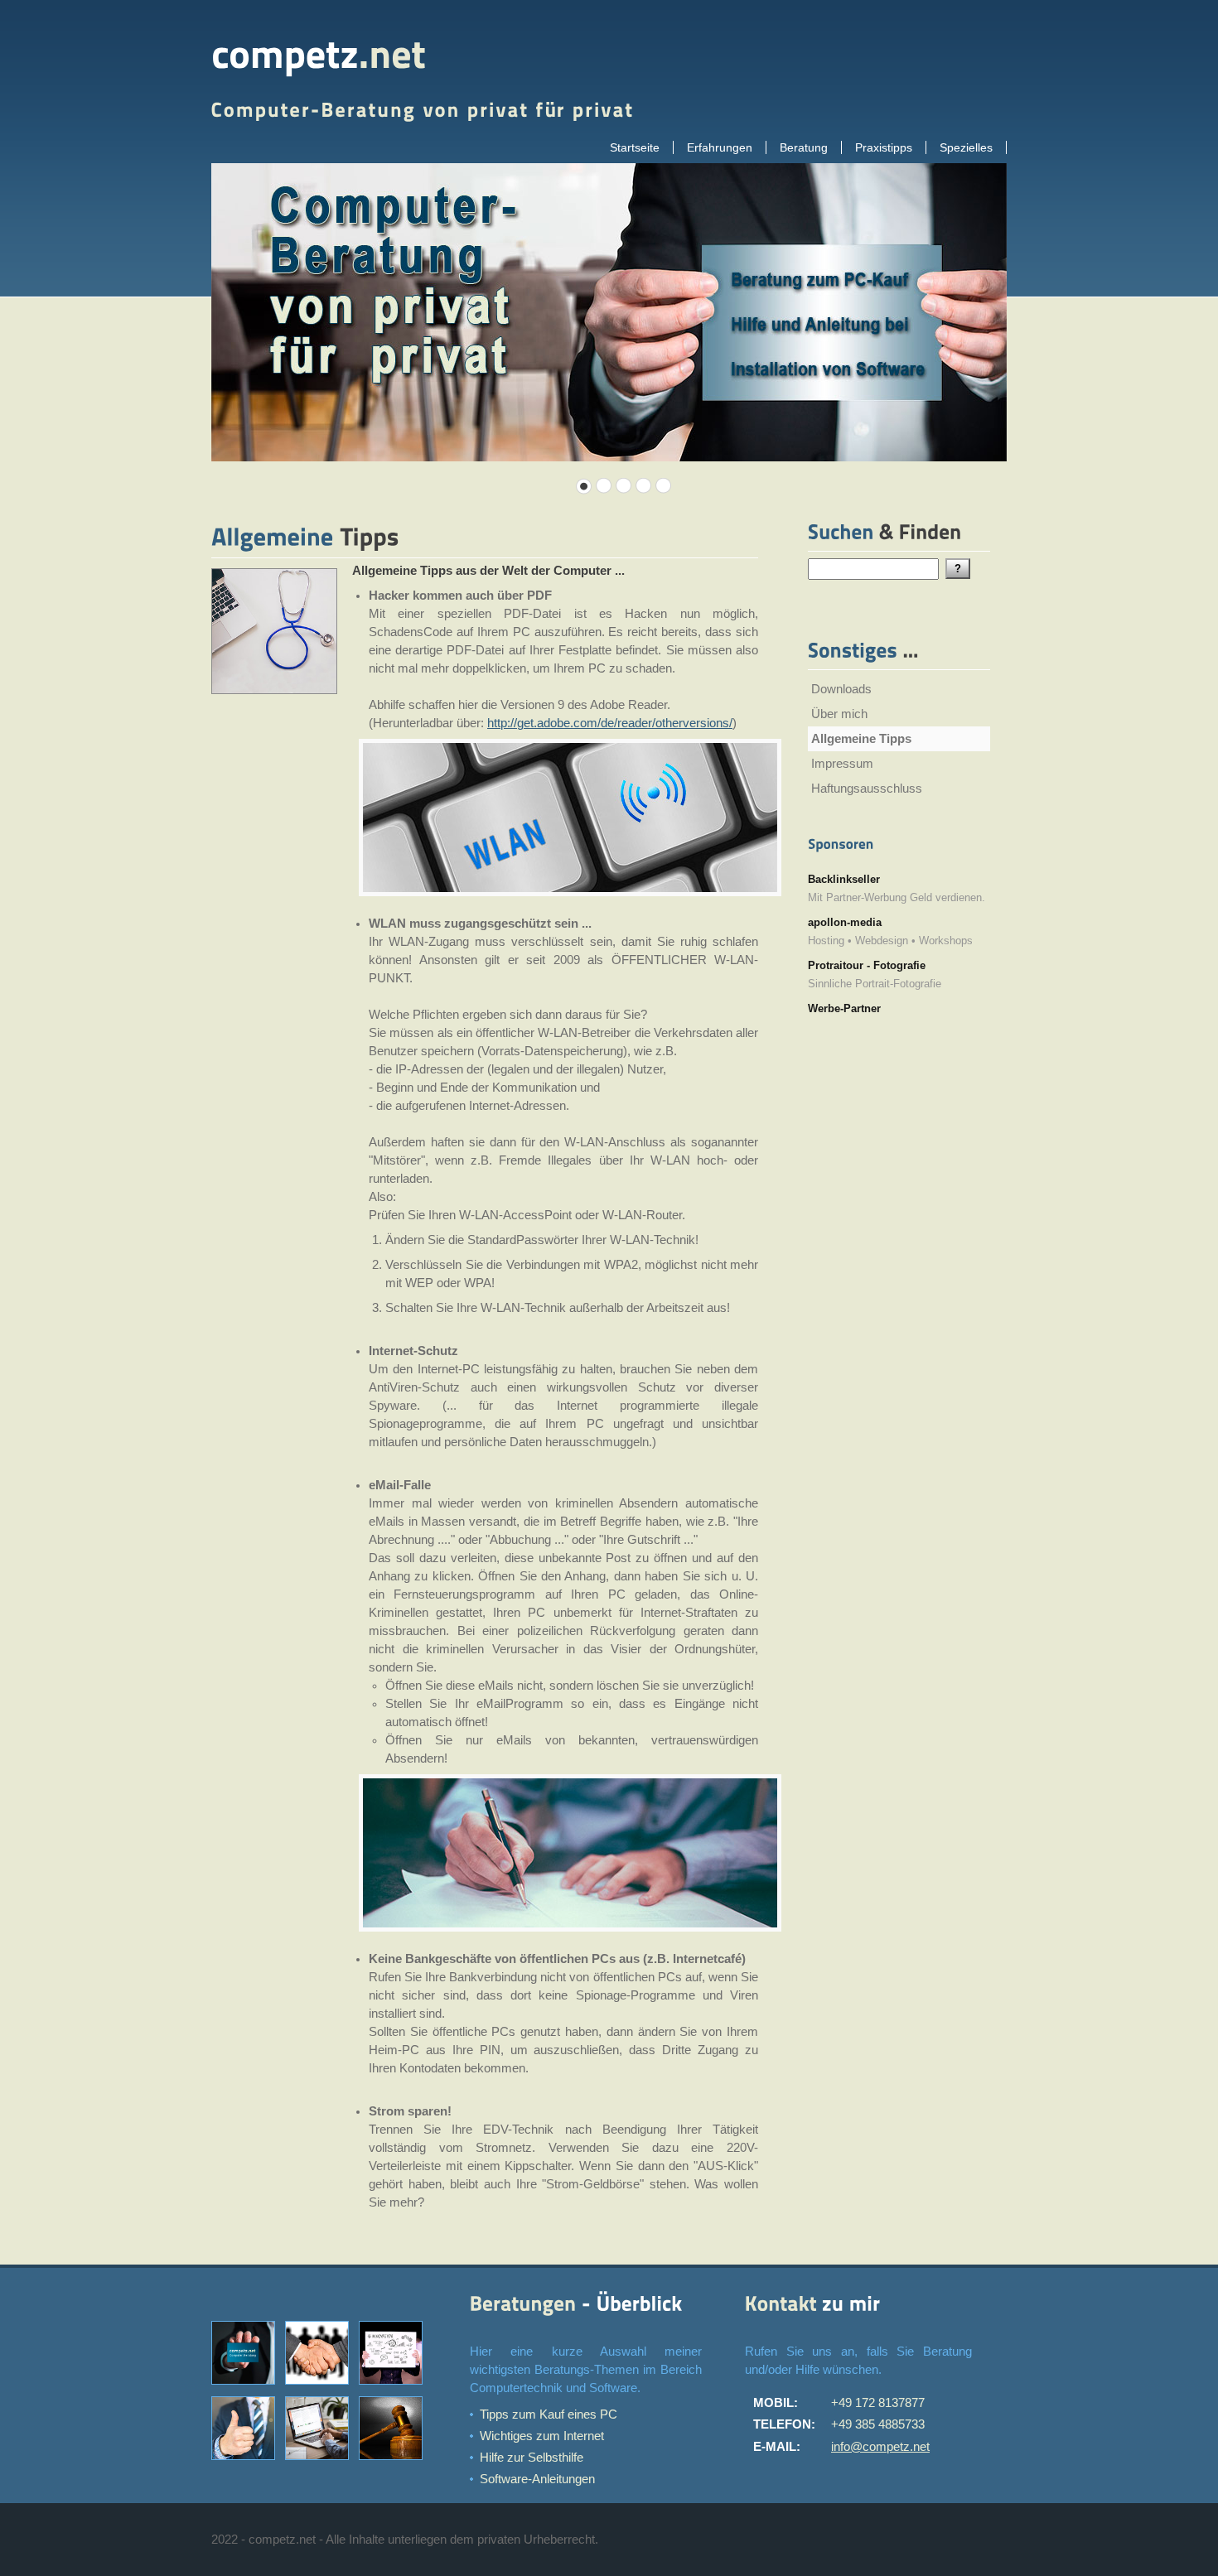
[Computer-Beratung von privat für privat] (247, 2387)
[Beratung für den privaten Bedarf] (320, 2387)
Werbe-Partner (844, 1008)
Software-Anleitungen (537, 2479)
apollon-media (845, 922)
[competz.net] (319, 55)
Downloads (841, 689)
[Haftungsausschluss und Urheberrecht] (394, 2463)
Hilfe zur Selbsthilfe (532, 2458)
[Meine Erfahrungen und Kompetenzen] (394, 2387)
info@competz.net (880, 2447)
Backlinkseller (844, 879)
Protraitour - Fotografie (867, 965)
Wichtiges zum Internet (542, 2436)
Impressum (842, 764)
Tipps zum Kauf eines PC (549, 2414)
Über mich (839, 714)
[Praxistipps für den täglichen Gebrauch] (320, 2463)
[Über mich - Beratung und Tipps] (247, 2463)
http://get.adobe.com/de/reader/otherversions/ (610, 723)
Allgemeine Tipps (861, 739)
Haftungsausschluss (867, 789)
